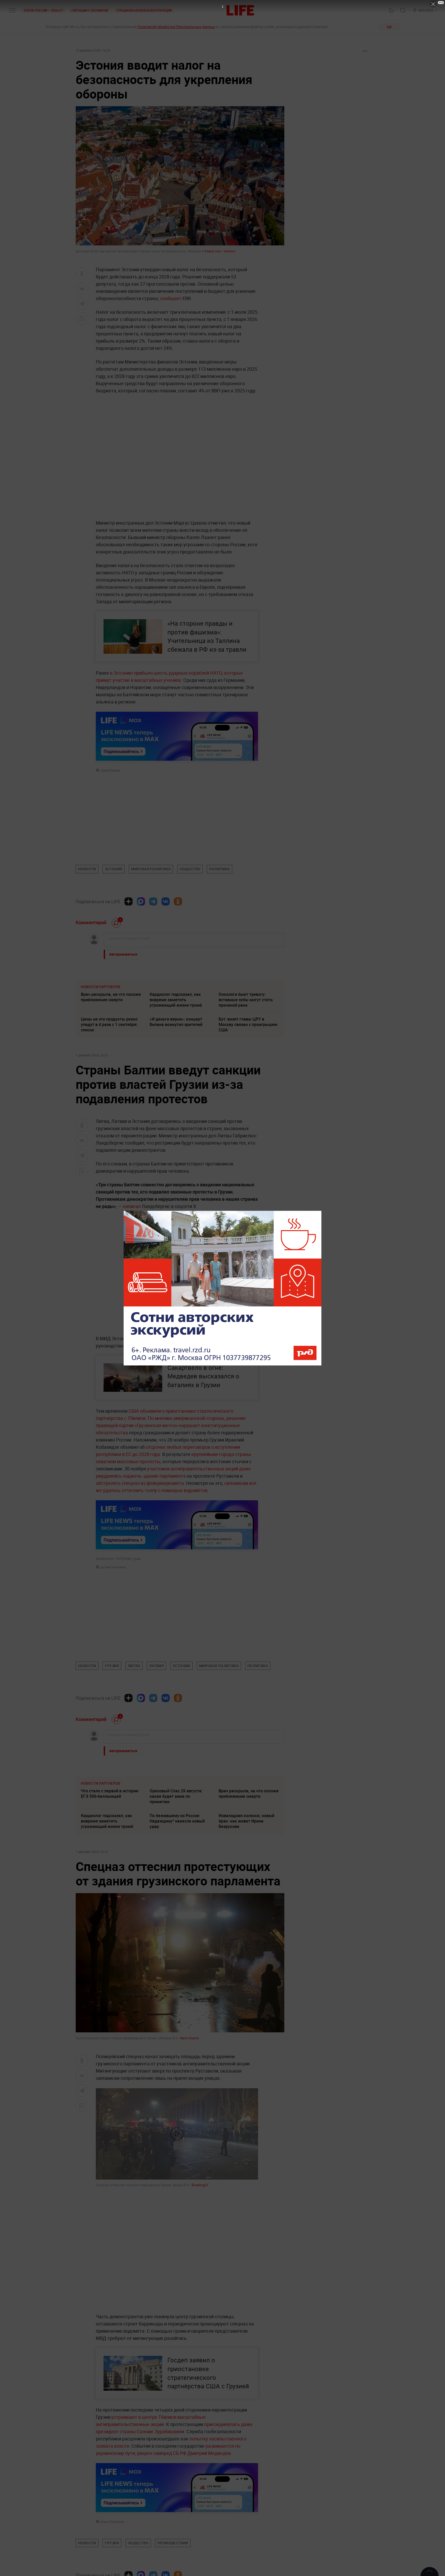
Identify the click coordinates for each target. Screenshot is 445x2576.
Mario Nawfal (190, 2038)
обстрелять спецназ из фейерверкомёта (140, 1483)
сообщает (171, 298)
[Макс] (141, 901)
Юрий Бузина (110, 770)
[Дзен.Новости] (129, 901)
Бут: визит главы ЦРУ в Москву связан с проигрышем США (248, 1024)
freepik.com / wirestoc (220, 251)
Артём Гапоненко (113, 1567)
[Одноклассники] (178, 901)
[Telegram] (153, 901)
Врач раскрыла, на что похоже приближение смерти (111, 997)
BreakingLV (200, 2185)
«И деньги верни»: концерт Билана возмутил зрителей (176, 1022)
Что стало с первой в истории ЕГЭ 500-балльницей (110, 1794)
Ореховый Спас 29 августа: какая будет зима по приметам (176, 1796)
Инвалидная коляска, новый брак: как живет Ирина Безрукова (246, 1821)
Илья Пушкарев (112, 2522)
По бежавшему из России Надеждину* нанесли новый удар (177, 1821)
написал (132, 1206)
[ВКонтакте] (166, 901)
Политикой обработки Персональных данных (176, 27)
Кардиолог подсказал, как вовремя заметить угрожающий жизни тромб (176, 1000)
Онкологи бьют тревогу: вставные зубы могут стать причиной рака (246, 1000)
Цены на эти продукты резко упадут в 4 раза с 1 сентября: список (109, 1024)
